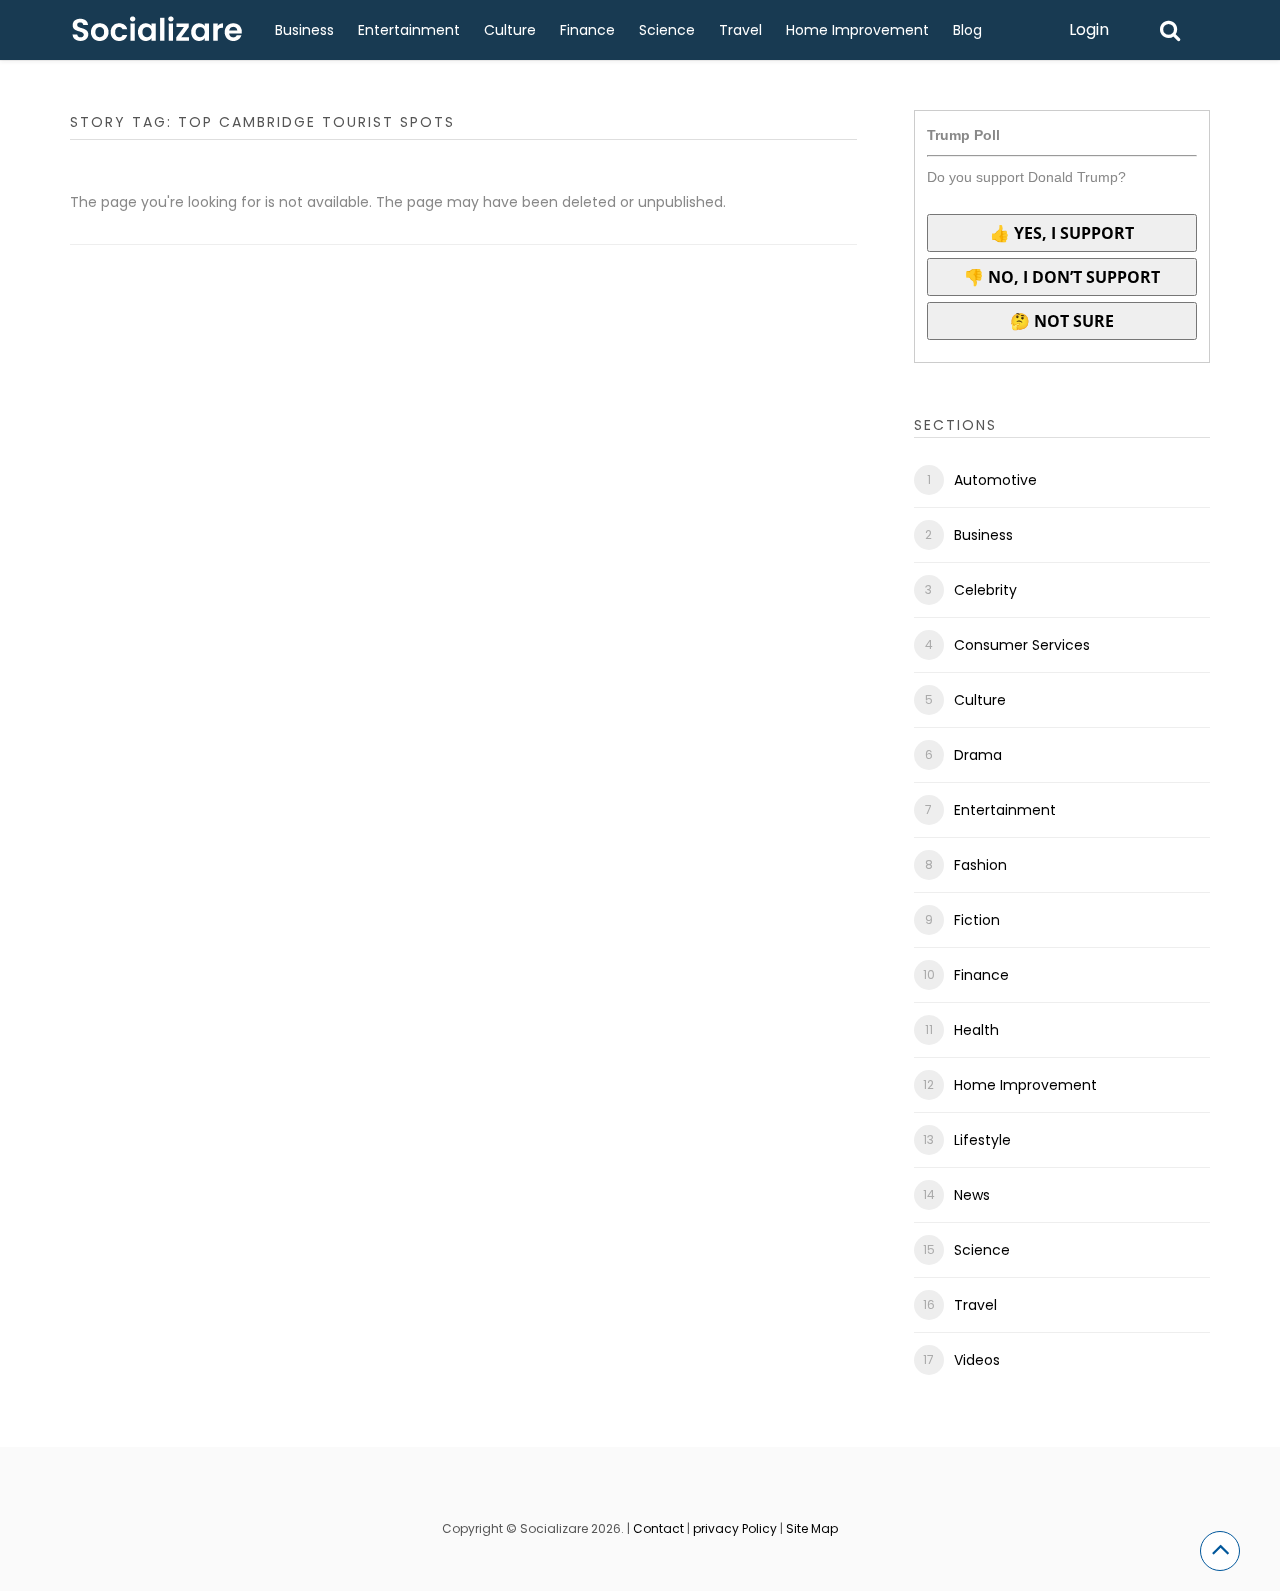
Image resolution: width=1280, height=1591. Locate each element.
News (972, 1195)
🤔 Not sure (1062, 321)
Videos (977, 1360)
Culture (510, 30)
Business (304, 30)
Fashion (980, 865)
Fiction (977, 920)
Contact (658, 1528)
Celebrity (985, 590)
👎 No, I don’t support (1062, 277)
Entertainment (409, 30)
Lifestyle (982, 1140)
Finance (587, 30)
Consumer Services (1022, 645)
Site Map (812, 1528)
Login (1089, 29)
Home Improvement (857, 30)
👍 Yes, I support (1062, 233)
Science (667, 30)
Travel (740, 30)
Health (976, 1030)
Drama (978, 755)
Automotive (995, 480)
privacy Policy (735, 1528)
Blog (967, 30)
